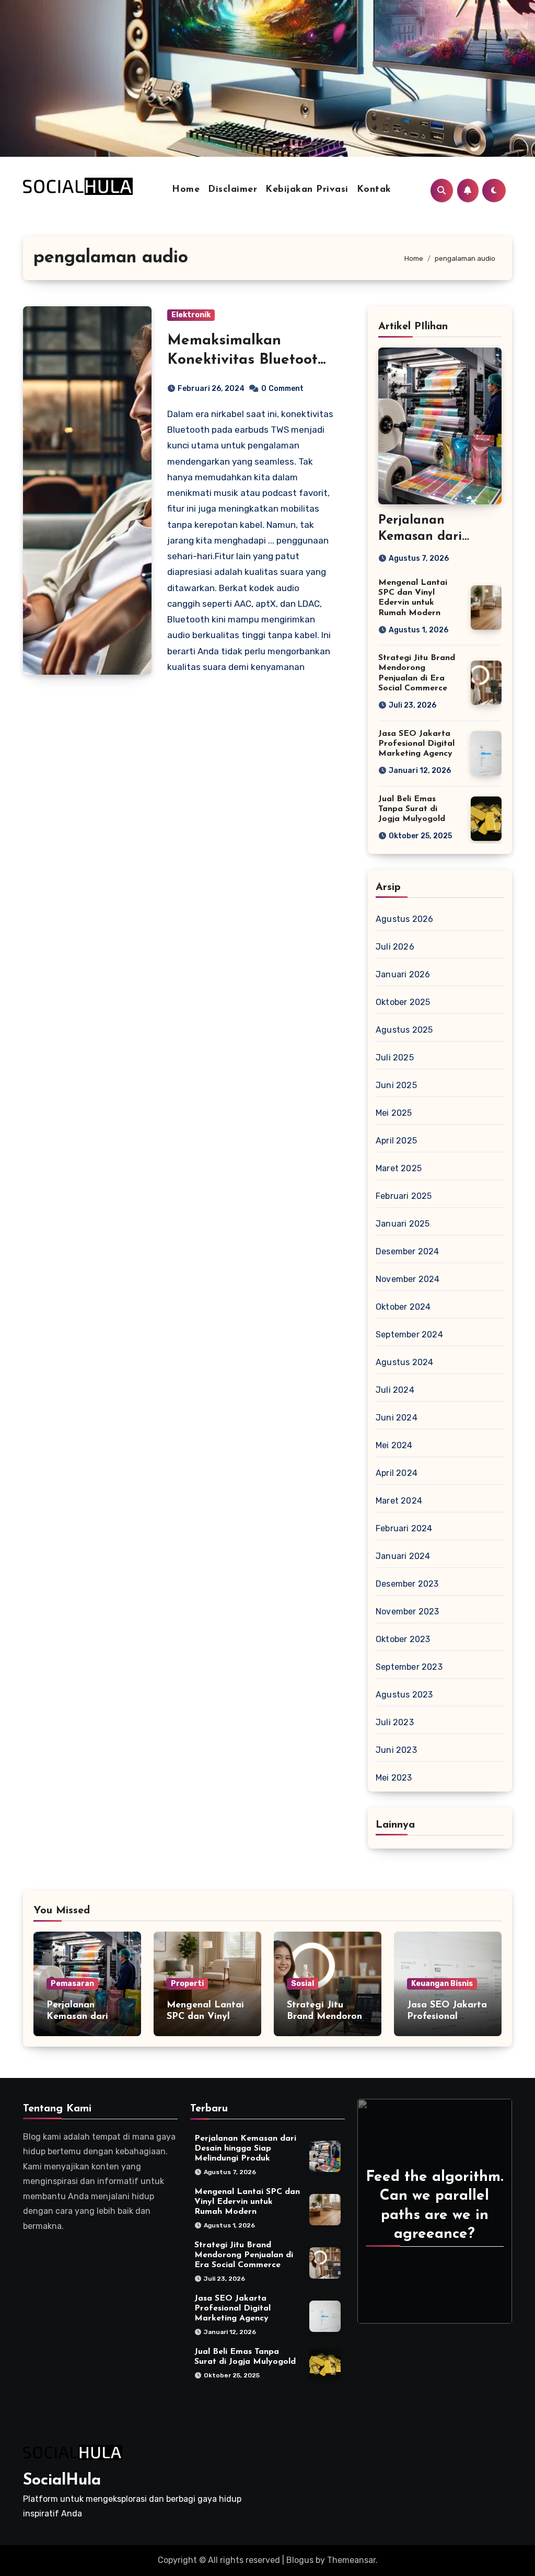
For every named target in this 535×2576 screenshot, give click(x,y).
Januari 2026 (403, 974)
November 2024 (408, 1279)
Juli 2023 (395, 1722)
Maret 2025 (399, 1168)
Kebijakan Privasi (307, 190)
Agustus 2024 (404, 1362)
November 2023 (408, 1612)
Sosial (303, 1984)
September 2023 (409, 1667)
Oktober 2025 (403, 1002)
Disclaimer (232, 190)
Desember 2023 (407, 1584)
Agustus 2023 (404, 1695)
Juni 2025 (396, 1085)
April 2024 (397, 1473)
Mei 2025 (394, 1113)
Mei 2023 (394, 1778)
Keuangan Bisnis (442, 1984)
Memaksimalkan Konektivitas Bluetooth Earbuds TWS (247, 360)
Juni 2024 (397, 1418)
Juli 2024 (395, 1390)
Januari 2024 (403, 1556)
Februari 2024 (404, 1528)
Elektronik (191, 315)
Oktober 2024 (403, 1307)
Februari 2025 (404, 1196)
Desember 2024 (408, 1251)
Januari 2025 (403, 1224)
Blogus (300, 2560)
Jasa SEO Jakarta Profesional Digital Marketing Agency (416, 744)
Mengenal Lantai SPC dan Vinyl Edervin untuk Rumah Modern (247, 2202)
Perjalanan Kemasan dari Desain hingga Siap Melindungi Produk (245, 2148)
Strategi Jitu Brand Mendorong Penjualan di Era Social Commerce (244, 2255)
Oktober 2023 (403, 1639)
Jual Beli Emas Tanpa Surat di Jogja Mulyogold (412, 809)
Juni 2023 (396, 1750)
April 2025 (396, 1141)
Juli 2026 (395, 947)
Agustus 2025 (404, 1030)
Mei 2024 (394, 1445)
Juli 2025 (395, 1058)
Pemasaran (72, 1984)
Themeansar (351, 2560)
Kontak (374, 190)
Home (186, 190)
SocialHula (62, 2481)
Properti (187, 1984)
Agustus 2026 (404, 919)
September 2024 (409, 1335)
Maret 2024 (399, 1501)
